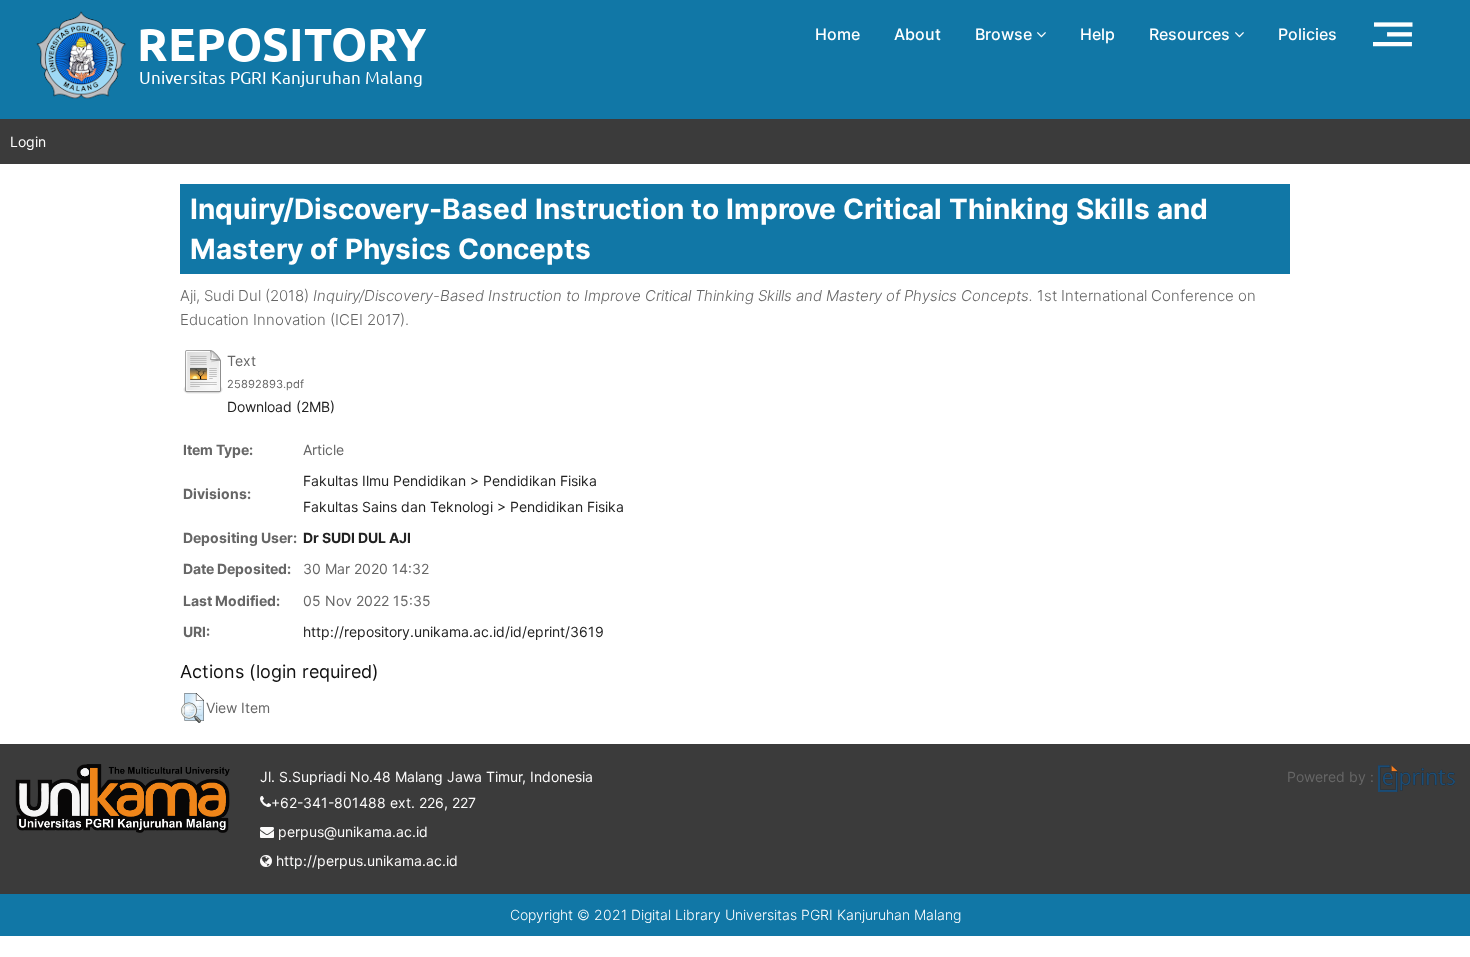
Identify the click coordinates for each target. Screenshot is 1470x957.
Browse (1005, 34)
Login (28, 141)
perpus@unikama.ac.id (351, 831)
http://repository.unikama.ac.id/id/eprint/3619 (453, 631)
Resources (1191, 34)
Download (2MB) (281, 406)
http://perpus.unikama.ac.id (365, 860)
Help (1097, 34)
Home (837, 34)
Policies (1307, 34)
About (917, 34)
